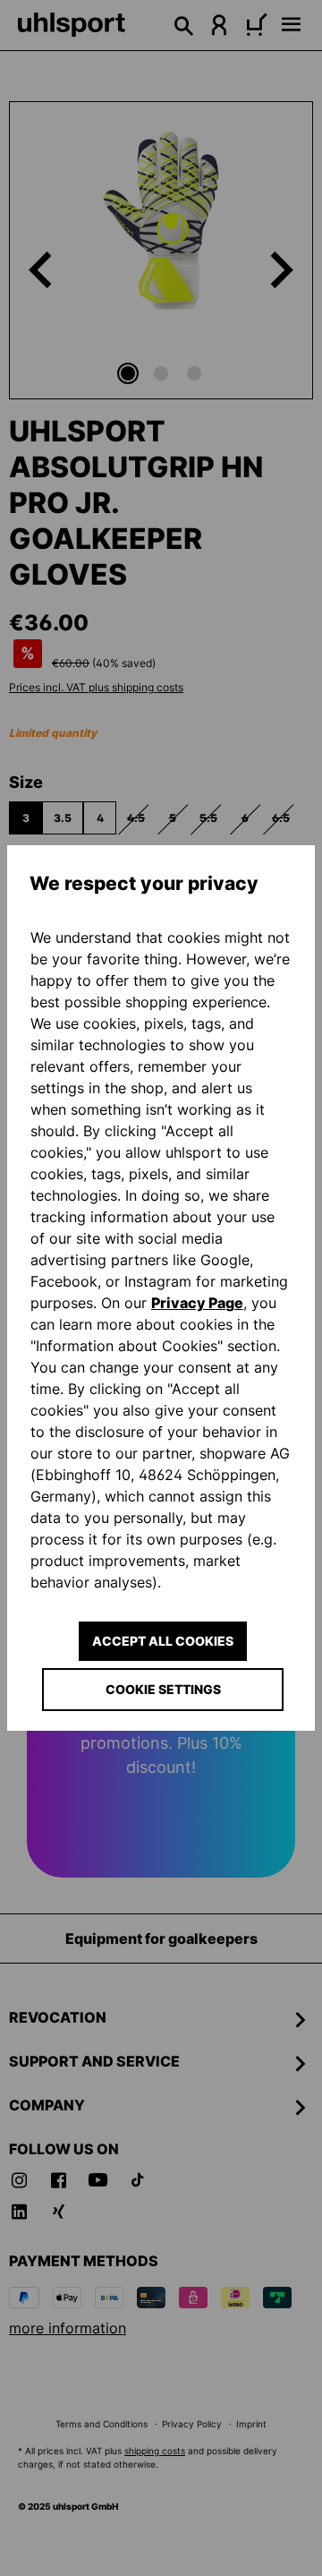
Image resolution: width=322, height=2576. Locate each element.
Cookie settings (163, 1689)
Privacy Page (197, 1303)
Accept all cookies (163, 1641)
